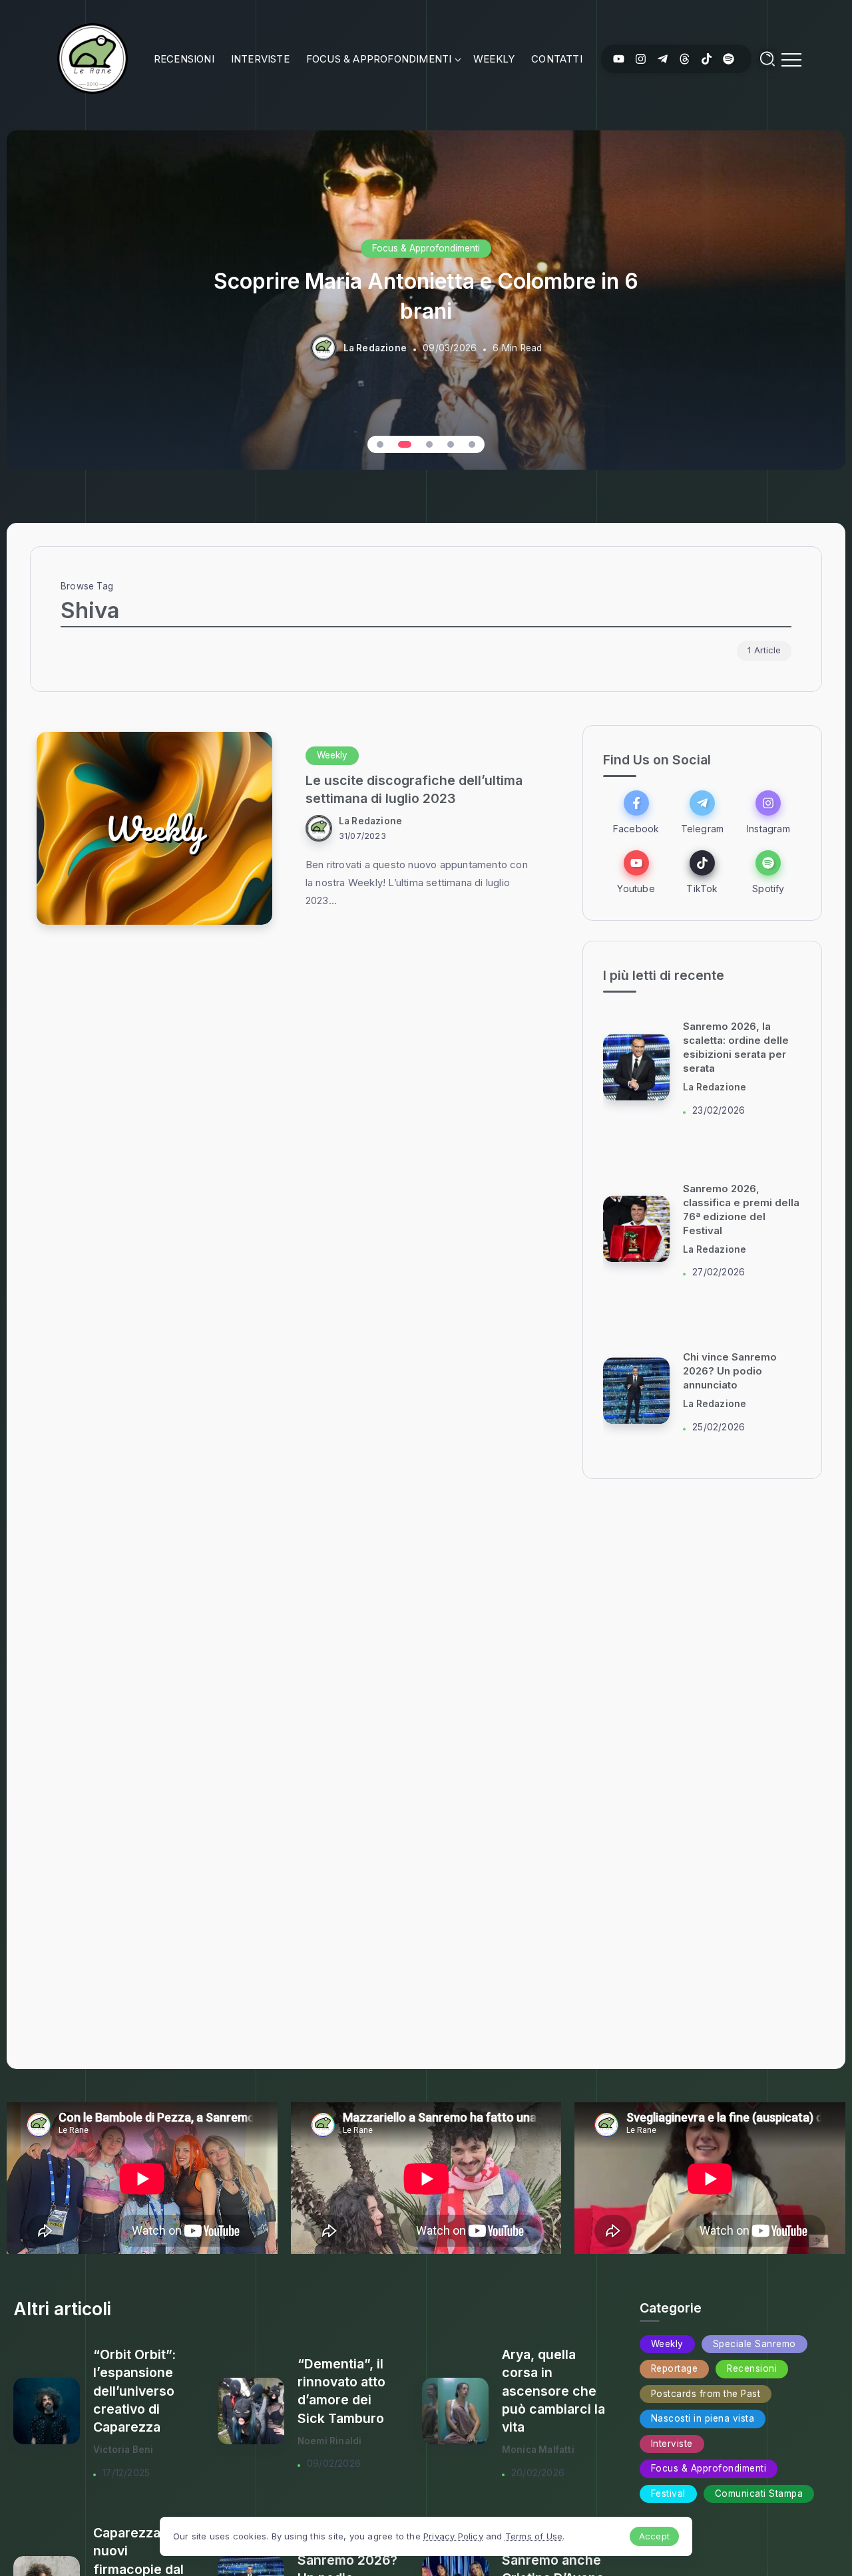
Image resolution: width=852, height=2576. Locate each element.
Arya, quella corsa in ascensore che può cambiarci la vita (553, 2391)
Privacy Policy (453, 2536)
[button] (380, 444)
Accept (654, 2536)
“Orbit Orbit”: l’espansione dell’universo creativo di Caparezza (134, 2391)
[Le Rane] (93, 58)
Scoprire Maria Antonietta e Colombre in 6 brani (426, 295)
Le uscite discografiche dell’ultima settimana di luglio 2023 (414, 789)
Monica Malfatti (538, 2450)
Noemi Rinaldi (330, 2441)
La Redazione (375, 348)
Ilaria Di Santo (715, 1088)
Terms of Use (534, 2536)
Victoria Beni (123, 2450)
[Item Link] (154, 828)
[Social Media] (619, 59)
